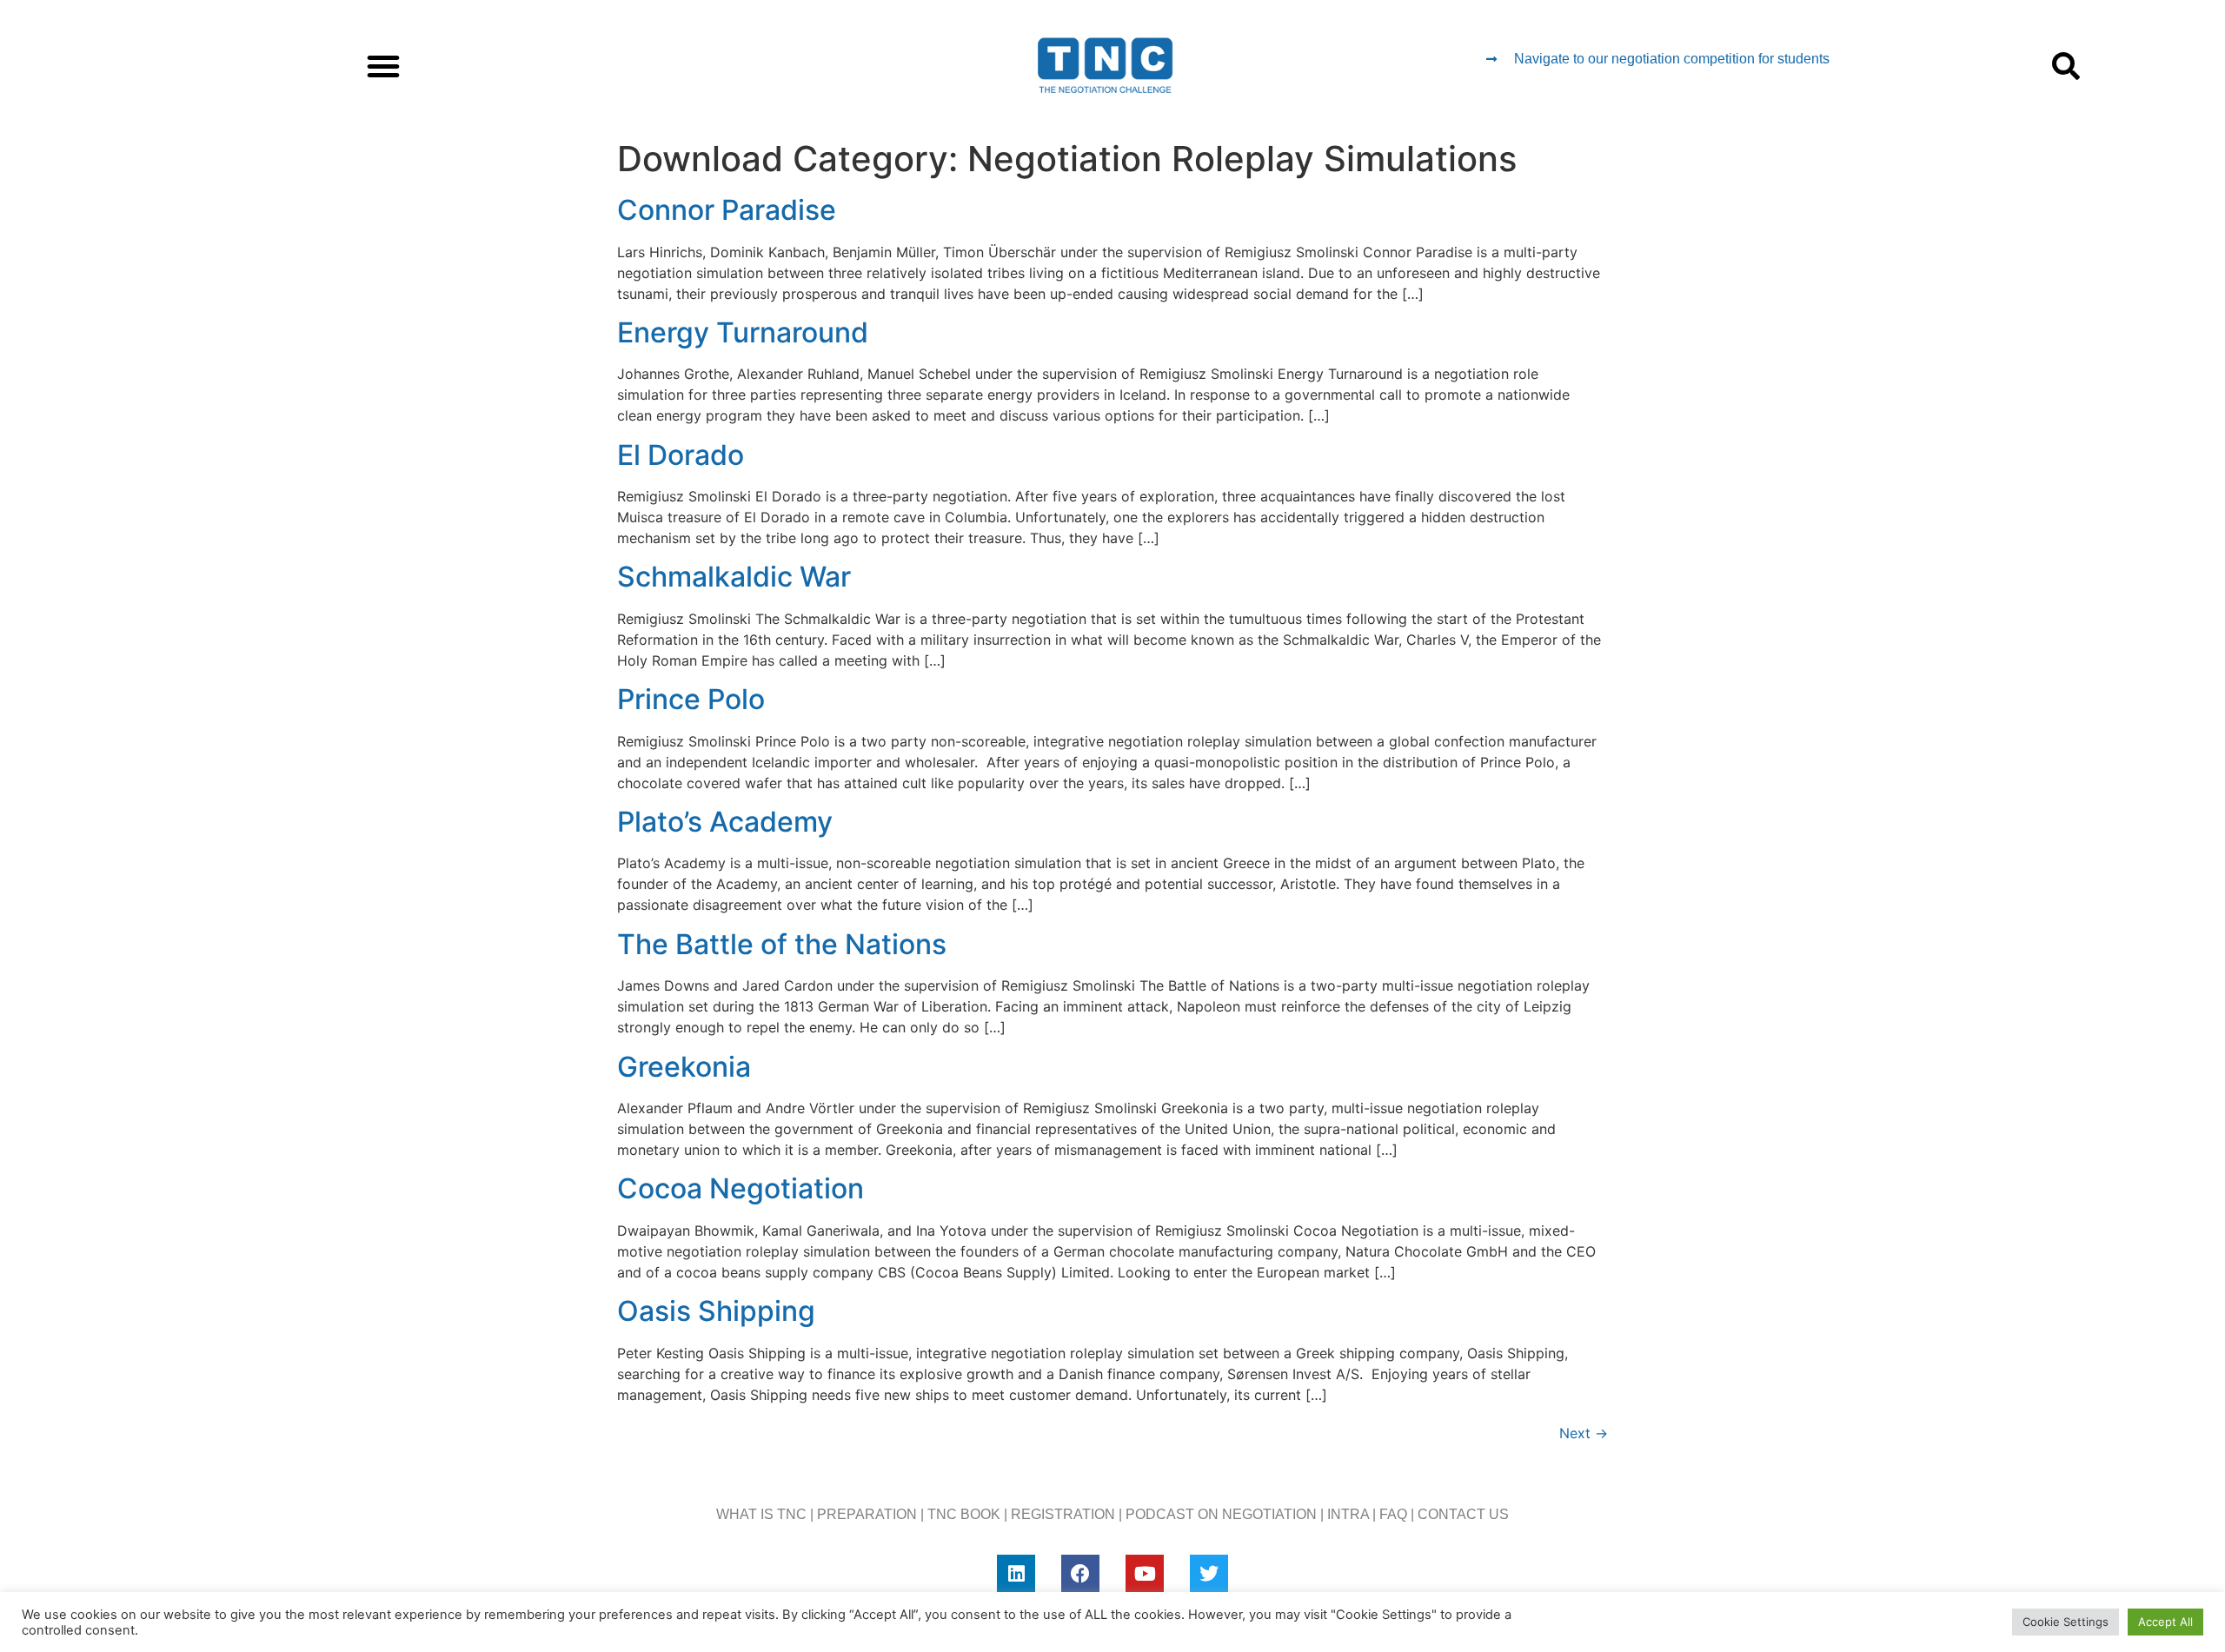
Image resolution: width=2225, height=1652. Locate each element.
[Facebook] (1080, 1574)
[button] (383, 66)
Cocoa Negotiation (741, 1188)
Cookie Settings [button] (2066, 1622)
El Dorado (681, 455)
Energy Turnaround (743, 332)
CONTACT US (1463, 1514)
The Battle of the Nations (782, 944)
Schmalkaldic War (734, 577)
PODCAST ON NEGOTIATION (1221, 1514)
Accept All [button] (2165, 1622)
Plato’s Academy (725, 822)
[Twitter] (1209, 1574)
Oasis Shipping (716, 1311)
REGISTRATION (1063, 1514)
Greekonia (684, 1067)
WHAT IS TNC (761, 1514)
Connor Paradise (727, 210)
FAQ (1393, 1514)
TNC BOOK (964, 1514)
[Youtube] (1145, 1574)
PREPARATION (867, 1514)
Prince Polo (691, 699)
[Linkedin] (1016, 1574)
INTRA (1348, 1514)
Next (1584, 1433)
